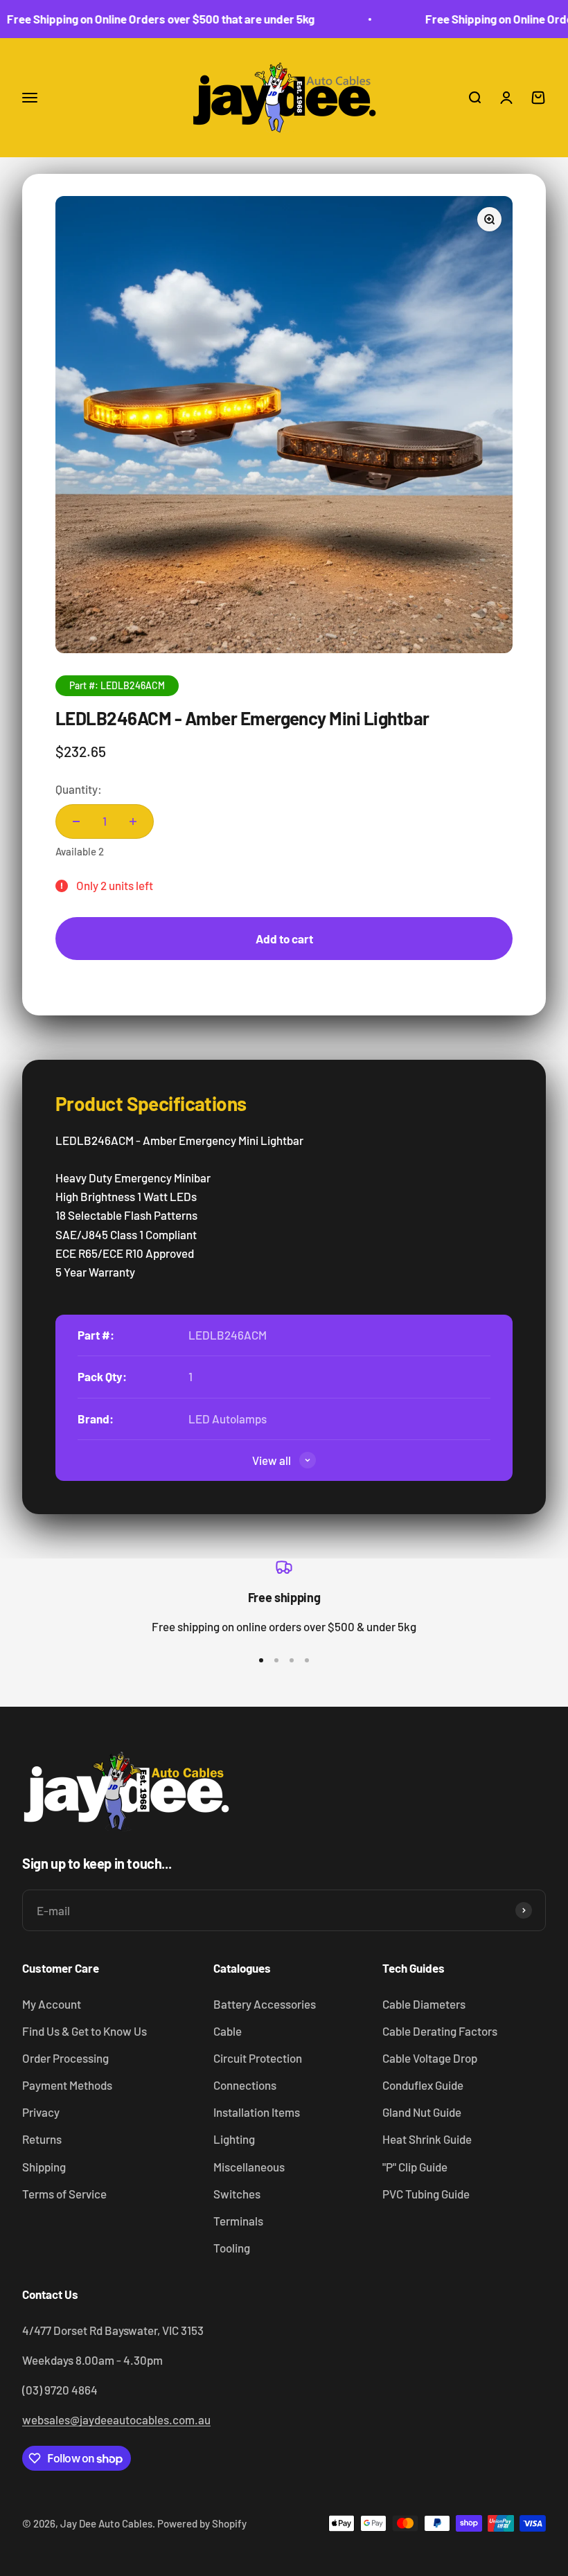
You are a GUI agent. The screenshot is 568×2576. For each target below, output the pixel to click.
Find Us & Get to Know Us (85, 2031)
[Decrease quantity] (76, 821)
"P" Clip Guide (415, 2167)
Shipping (44, 2167)
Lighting (234, 2139)
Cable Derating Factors (440, 2031)
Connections (245, 2085)
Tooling (232, 2248)
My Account (52, 2004)
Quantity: (79, 789)
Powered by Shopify (202, 2523)
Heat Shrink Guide (427, 2139)
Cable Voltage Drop (430, 2058)
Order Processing (65, 2058)
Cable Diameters (424, 2004)
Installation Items (257, 2112)
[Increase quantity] (133, 821)
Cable (228, 2031)
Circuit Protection (258, 2058)
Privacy (41, 2112)
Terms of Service (64, 2194)
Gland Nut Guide (422, 2112)
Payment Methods (67, 2085)
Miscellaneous (249, 2167)
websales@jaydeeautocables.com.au (116, 2419)
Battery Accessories (265, 2004)
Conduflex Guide (423, 2085)
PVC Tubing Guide (426, 2194)
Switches (237, 2194)
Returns (42, 2139)
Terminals (238, 2221)
